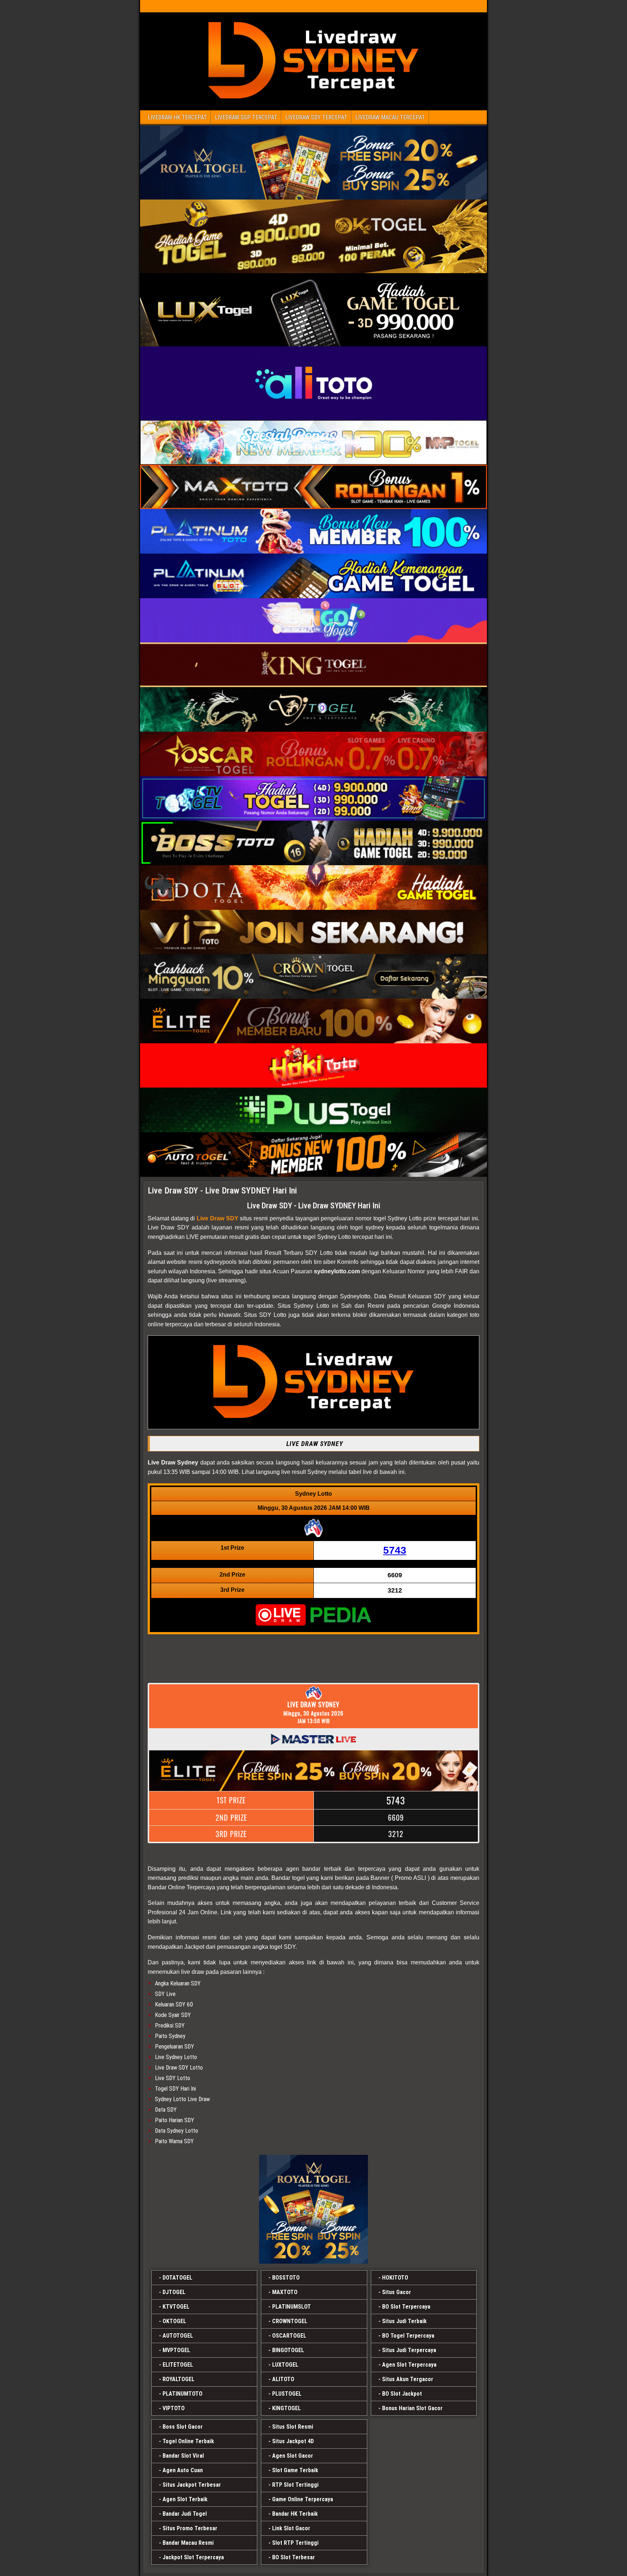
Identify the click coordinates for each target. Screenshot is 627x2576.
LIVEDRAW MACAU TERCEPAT (390, 117)
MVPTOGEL (176, 2350)
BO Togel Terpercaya (408, 2336)
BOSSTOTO (286, 2278)
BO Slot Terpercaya (406, 2307)
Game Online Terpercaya (303, 2499)
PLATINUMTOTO (183, 2394)
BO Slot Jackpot (402, 2394)
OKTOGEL (174, 2321)
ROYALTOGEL (179, 2379)
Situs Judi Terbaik (404, 2321)
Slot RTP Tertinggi (295, 2543)
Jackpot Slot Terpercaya (193, 2557)
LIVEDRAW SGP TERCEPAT (246, 117)
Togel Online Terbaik (188, 2441)
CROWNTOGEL (290, 2321)
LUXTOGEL (285, 2365)
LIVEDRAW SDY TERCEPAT (316, 117)
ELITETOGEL (178, 2365)
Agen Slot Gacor (293, 2456)
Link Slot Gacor (291, 2528)
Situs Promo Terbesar (190, 2528)
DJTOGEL (174, 2292)
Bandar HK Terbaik (295, 2514)
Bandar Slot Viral (183, 2456)
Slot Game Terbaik (295, 2470)
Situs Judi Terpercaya (409, 2350)
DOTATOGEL (177, 2278)
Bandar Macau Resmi (188, 2543)
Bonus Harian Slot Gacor (412, 2408)
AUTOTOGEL (178, 2336)
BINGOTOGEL (288, 2350)
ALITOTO (283, 2379)
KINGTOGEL (286, 2408)
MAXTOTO (285, 2292)
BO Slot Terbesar (294, 2557)
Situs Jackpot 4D (293, 2441)
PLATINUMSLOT (292, 2307)
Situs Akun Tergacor (408, 2379)
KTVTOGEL (176, 2307)
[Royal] (313, 2209)
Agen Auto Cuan (183, 2470)
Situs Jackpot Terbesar (192, 2485)
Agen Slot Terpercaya (409, 2365)
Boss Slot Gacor (183, 2427)
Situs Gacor (397, 2292)
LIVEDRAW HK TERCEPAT (177, 117)
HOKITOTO (395, 2278)
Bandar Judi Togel (185, 2514)
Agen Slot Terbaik (185, 2499)
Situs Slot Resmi (293, 2427)
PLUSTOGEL (287, 2394)
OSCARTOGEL (289, 2336)
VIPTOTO (174, 2408)
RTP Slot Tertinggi (295, 2485)
